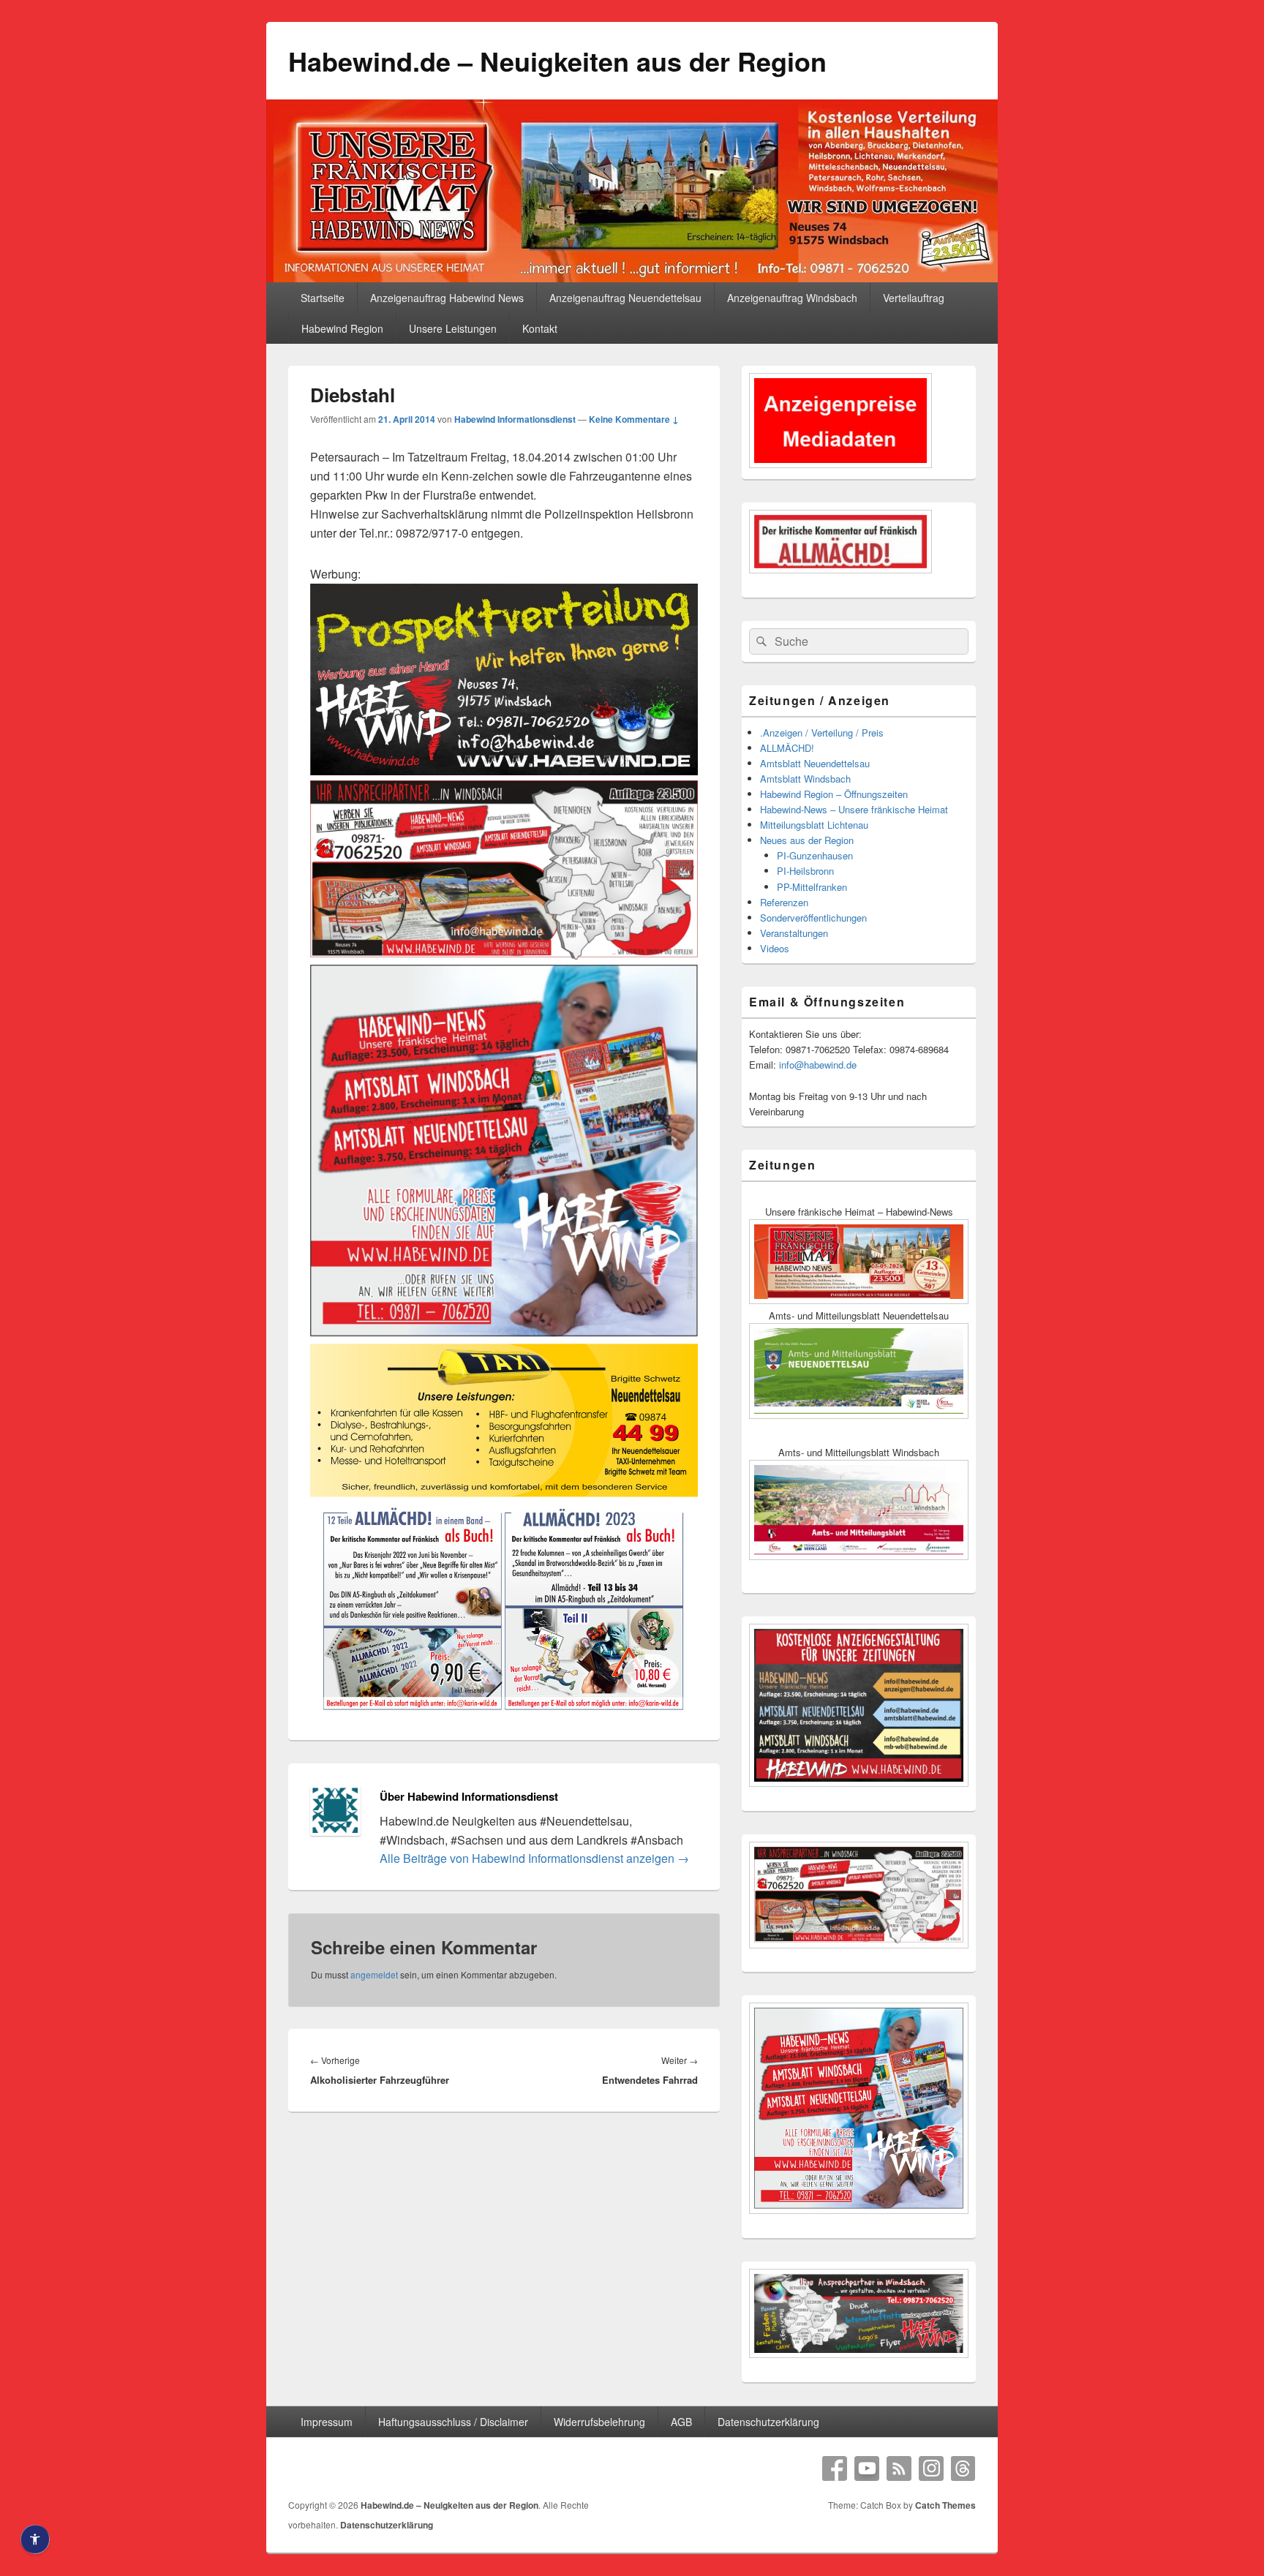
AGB (681, 2422)
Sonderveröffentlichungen (813, 918)
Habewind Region (342, 328)
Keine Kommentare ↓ (634, 419)
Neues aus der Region (807, 840)
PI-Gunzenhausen (815, 855)
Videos (775, 948)
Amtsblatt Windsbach (805, 779)
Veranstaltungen (794, 933)
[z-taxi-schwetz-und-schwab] (504, 1494)
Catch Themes (945, 2505)
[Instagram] (931, 2468)
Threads (963, 2468)
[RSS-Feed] (899, 2468)
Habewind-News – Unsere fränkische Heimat (854, 809)
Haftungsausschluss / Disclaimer (453, 2422)
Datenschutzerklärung (768, 2422)
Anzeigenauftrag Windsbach (792, 298)
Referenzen (784, 902)
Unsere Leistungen (453, 328)
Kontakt (540, 328)
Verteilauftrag (914, 298)
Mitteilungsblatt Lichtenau (814, 825)
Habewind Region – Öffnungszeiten (834, 794)
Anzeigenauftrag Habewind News (447, 298)
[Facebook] (835, 2468)
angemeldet (374, 1974)
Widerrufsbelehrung (599, 2422)
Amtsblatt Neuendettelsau (815, 763)
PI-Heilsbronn (805, 871)
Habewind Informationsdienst (515, 419)
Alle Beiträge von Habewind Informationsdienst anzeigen (534, 1858)
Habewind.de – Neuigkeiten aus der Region (557, 61)
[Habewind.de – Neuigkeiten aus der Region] (632, 278)
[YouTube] (867, 2468)
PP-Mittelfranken (812, 887)
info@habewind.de (818, 1065)
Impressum (327, 2422)
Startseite (323, 298)
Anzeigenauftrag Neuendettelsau (625, 298)
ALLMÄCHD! (787, 748)
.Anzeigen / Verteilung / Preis (822, 732)
